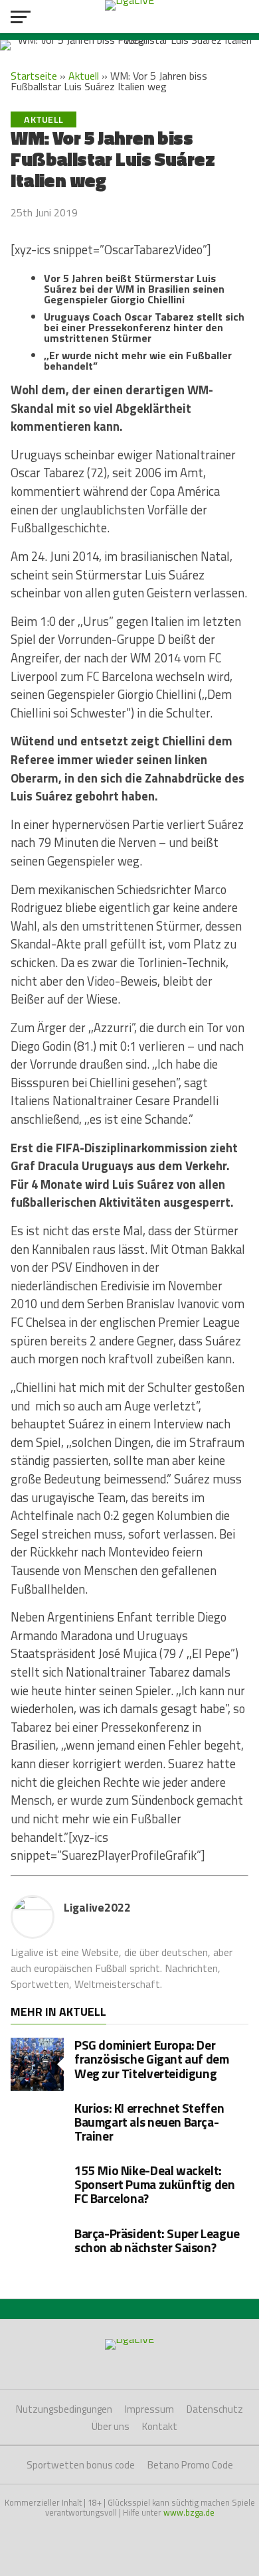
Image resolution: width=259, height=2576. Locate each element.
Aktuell (84, 76)
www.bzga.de (189, 2512)
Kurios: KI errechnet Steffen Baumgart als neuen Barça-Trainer (149, 2122)
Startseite (34, 76)
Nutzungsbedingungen (64, 2409)
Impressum (149, 2409)
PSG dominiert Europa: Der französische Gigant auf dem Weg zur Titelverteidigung (152, 2059)
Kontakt (160, 2426)
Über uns (111, 2426)
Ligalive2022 (97, 1907)
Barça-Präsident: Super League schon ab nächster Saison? (157, 2240)
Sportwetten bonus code (81, 2465)
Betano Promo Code (190, 2465)
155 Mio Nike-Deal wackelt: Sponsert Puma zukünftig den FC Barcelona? (155, 2184)
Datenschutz (215, 2409)
